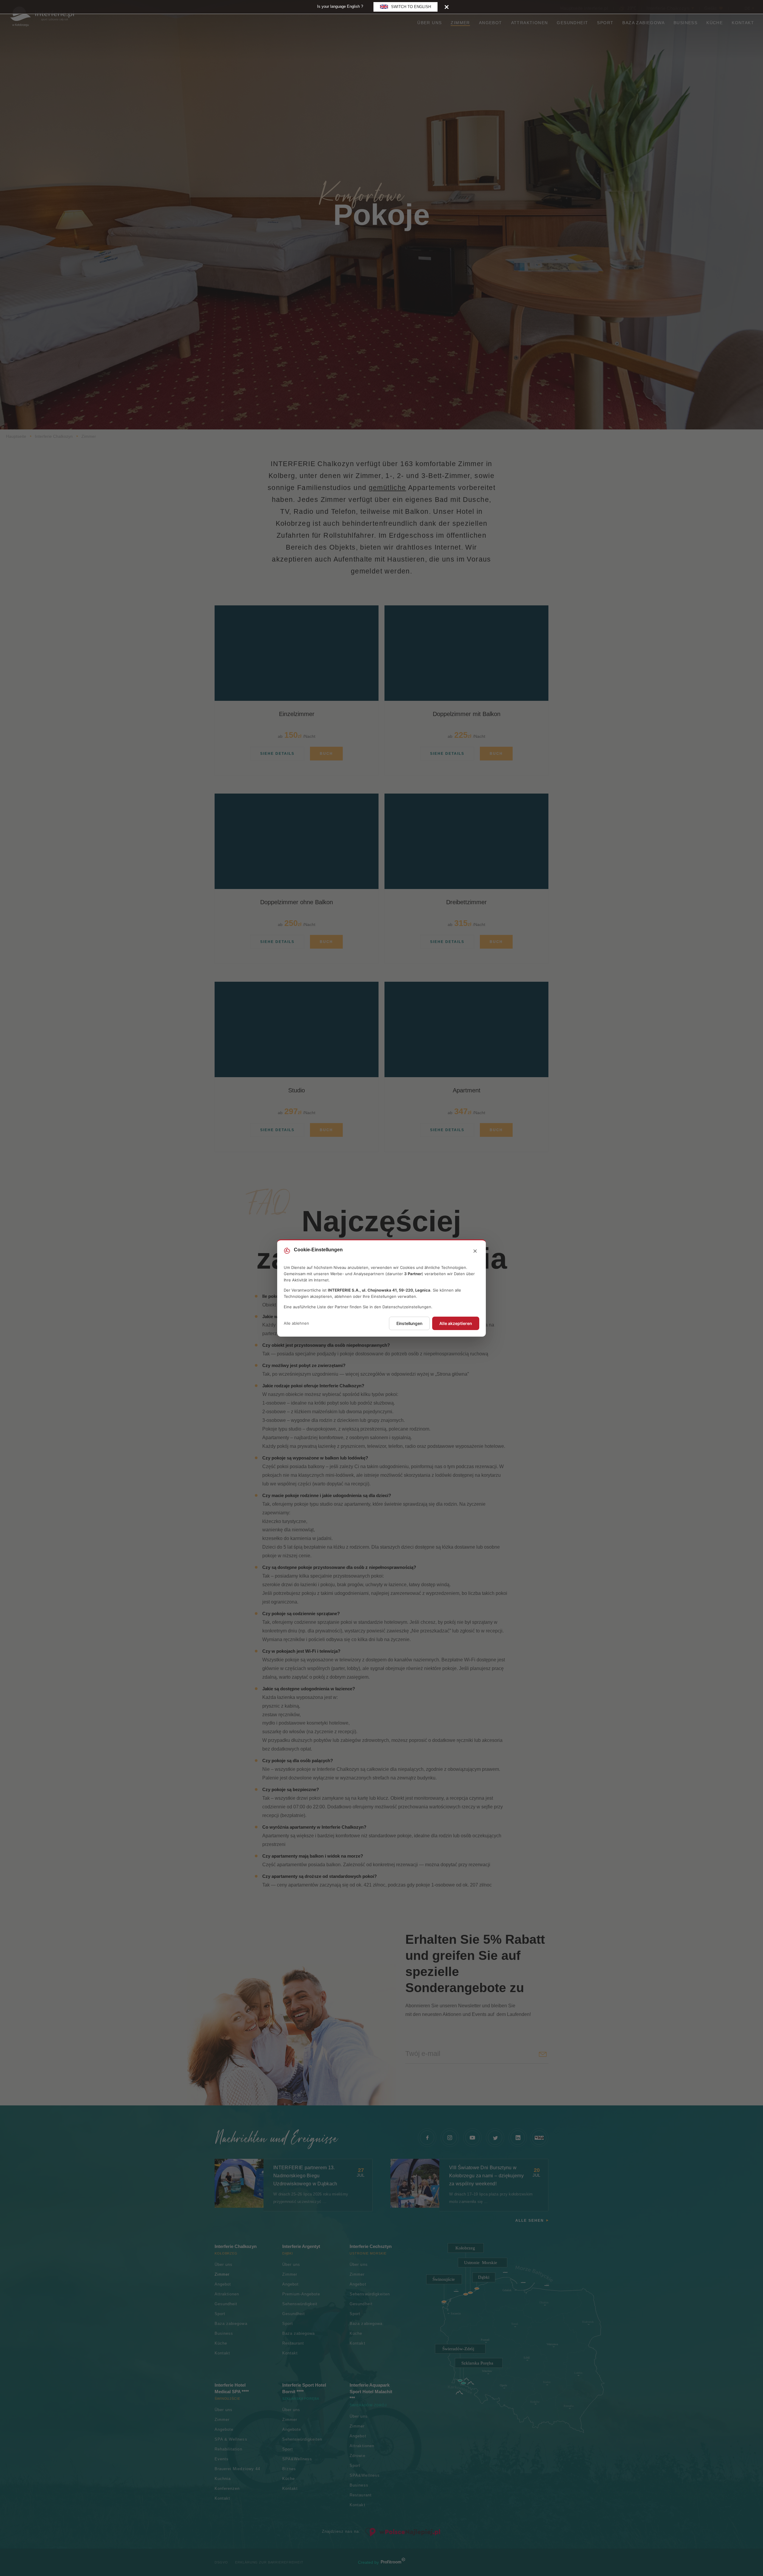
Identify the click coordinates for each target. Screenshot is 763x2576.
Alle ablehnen (296, 1323)
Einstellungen (409, 1323)
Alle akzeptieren (456, 1323)
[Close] (447, 7)
